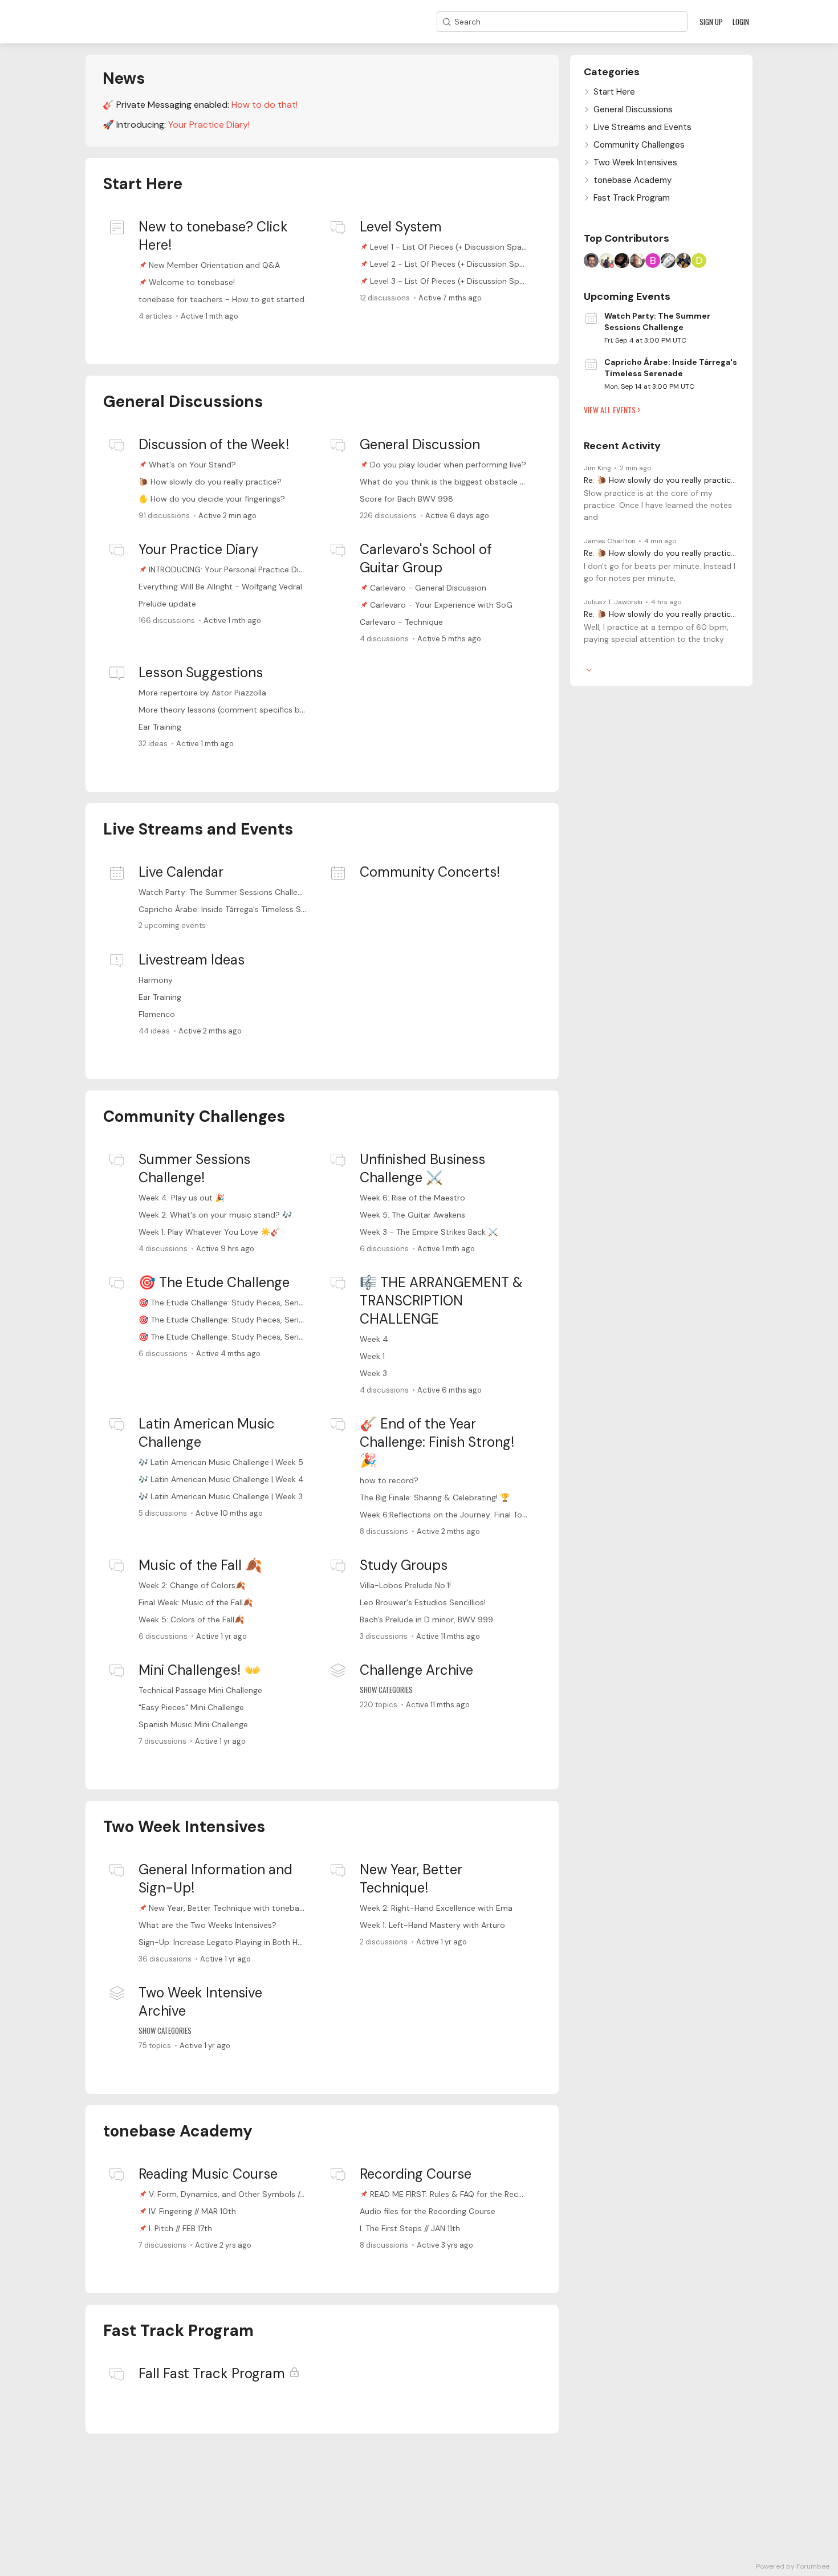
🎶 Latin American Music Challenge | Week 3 (221, 1496)
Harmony (156, 980)
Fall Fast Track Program (212, 2373)
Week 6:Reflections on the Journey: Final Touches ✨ (458, 1515)
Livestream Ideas (192, 960)
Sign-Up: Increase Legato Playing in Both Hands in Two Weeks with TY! (270, 1942)
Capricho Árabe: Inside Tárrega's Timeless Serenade (235, 909)
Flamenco (157, 1014)
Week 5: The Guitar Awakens (412, 1215)
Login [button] (741, 22)
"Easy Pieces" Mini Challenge (191, 1707)
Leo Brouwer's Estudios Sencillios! (423, 1602)
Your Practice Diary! (209, 125)
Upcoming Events (627, 296)
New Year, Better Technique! (411, 1879)
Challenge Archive (416, 1670)
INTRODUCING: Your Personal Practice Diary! (231, 569)
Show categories (386, 1690)
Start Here (143, 184)
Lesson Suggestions (201, 672)
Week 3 (373, 1373)
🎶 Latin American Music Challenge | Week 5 (221, 1462)
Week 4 (374, 1339)
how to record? (389, 1480)
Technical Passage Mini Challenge (200, 1690)
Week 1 (372, 1356)
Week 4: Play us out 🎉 (182, 1198)
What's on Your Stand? (192, 465)
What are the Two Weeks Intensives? (208, 1925)
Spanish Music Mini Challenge (193, 1724)
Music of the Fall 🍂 (200, 1565)
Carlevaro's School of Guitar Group (426, 558)
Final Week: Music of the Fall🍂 (196, 1602)
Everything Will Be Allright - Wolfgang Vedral (220, 587)
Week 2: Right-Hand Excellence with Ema (436, 1908)
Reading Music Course (208, 2174)
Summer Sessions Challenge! (194, 1168)
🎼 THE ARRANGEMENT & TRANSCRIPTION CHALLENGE (441, 1301)
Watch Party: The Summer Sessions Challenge (225, 892)
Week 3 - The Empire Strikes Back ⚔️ (429, 1232)
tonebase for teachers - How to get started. (222, 299)
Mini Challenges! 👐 (200, 1670)
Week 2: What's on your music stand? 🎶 (215, 1215)
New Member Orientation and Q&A (214, 265)
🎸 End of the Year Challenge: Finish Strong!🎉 (437, 1442)
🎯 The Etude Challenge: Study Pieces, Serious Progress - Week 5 (261, 1320)
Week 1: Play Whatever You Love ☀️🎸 (209, 1232)
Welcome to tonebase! (192, 282)
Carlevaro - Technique (401, 622)
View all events (610, 410)
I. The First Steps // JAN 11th (410, 2228)
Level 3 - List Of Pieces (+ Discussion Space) (453, 281)
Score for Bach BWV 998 (406, 499)
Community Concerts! (430, 872)
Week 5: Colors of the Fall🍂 (191, 1619)
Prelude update (167, 604)
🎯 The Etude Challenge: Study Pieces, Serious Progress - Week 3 (261, 1337)
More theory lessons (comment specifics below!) (231, 710)
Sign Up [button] (711, 22)
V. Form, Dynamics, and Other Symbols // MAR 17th (243, 2194)
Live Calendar (181, 872)
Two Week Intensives (184, 1827)
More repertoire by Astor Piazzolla (202, 693)
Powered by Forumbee (793, 2567)
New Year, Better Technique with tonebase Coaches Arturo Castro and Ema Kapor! (304, 1908)
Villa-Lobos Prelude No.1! (405, 1585)
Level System (401, 227)
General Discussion (420, 444)
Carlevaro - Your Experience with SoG (441, 605)
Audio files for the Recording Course (428, 2211)
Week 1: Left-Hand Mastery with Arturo (432, 1925)
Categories (612, 72)
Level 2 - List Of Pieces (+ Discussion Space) (453, 264)
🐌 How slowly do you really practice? (210, 482)
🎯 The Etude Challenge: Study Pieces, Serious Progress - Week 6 (261, 1303)
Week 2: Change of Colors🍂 (192, 1585)
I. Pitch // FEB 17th (180, 2228)
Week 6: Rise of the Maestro (412, 1198)
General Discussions (183, 402)
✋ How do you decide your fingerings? (212, 499)
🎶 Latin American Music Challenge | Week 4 (221, 1479)
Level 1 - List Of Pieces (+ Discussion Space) (452, 247)
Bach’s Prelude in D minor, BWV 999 (426, 1619)
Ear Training (160, 727)
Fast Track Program (178, 2331)
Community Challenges (194, 1116)
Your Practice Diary (198, 549)
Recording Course (416, 2174)
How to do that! (265, 105)
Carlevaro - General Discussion (428, 588)
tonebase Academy (178, 2131)
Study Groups (404, 1565)
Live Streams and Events (198, 829)
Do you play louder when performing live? (448, 465)
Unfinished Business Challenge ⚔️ (422, 1168)
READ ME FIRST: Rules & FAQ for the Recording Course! (471, 2194)
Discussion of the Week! (214, 444)
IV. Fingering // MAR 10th (192, 2211)
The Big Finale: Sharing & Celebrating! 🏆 (435, 1497)
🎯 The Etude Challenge (214, 1282)
